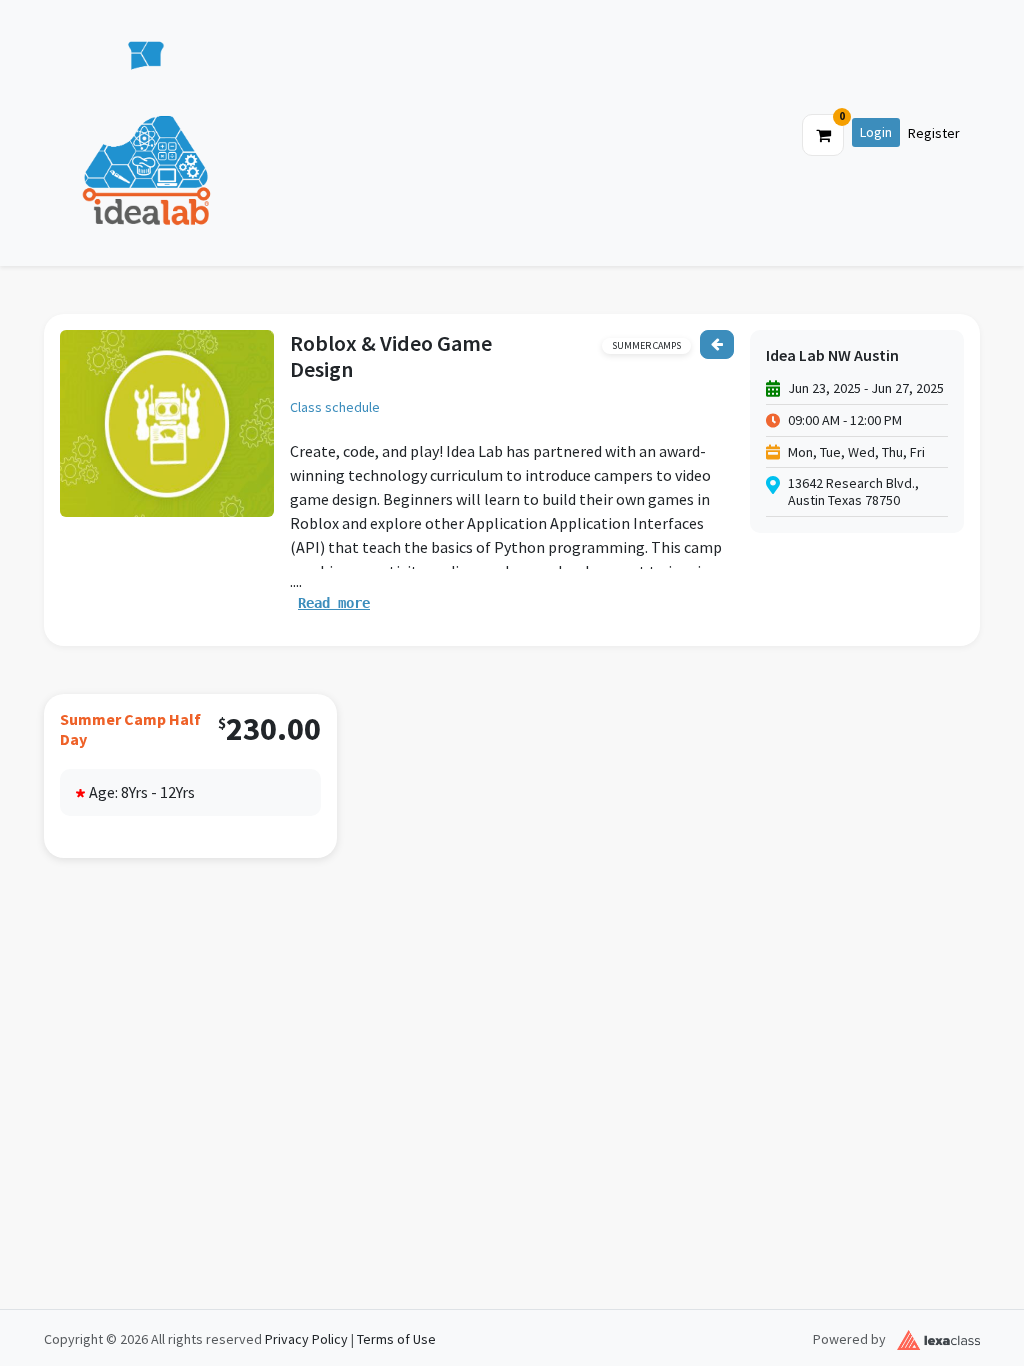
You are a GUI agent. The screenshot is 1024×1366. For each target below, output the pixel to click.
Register (934, 133)
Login (876, 132)
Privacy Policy (306, 1339)
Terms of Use (396, 1339)
